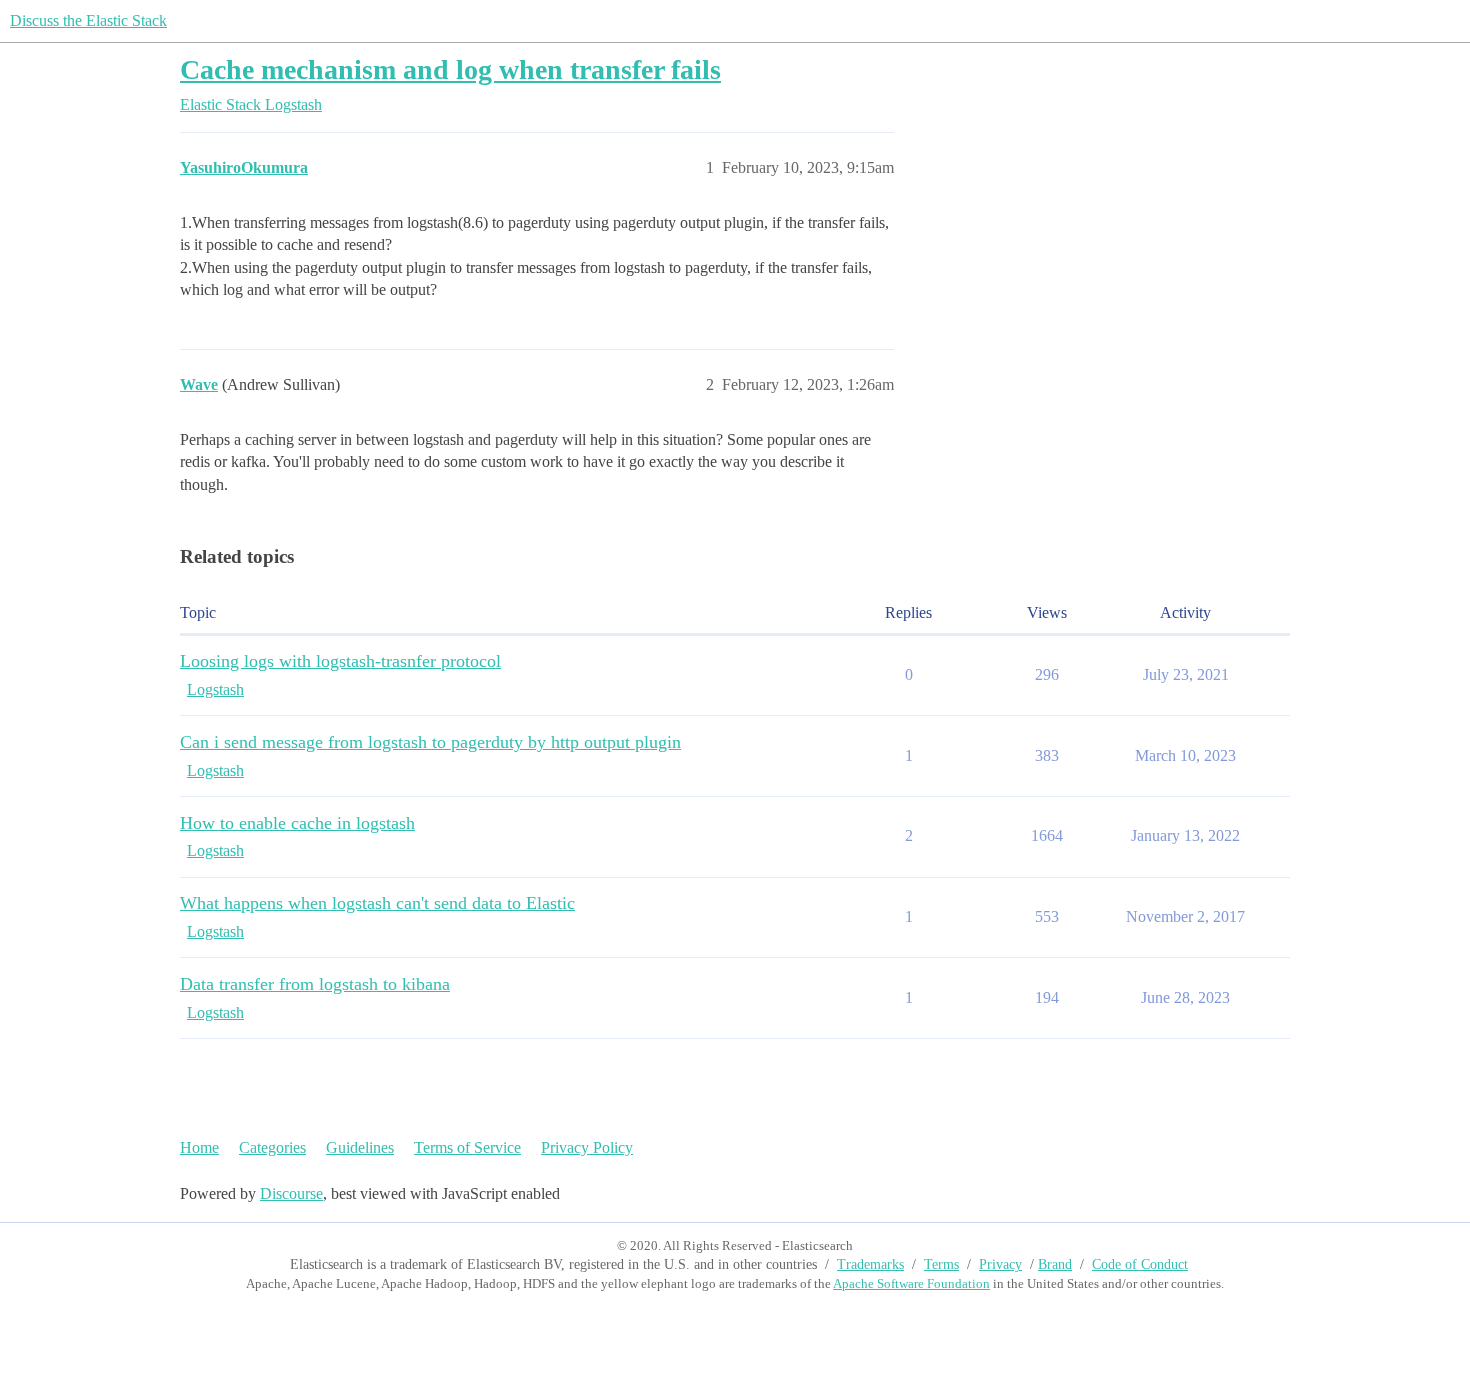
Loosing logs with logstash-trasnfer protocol (340, 661)
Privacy (1000, 1264)
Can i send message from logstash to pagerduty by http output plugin (430, 742)
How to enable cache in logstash (297, 823)
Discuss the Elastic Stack (88, 20)
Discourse (291, 1193)
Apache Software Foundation (911, 1283)
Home (199, 1147)
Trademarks (870, 1264)
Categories (272, 1147)
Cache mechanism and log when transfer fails (450, 69)
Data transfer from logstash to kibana (315, 984)
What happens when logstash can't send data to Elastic (377, 903)
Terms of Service (467, 1147)
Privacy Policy (587, 1147)
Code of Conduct (1140, 1264)
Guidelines (360, 1147)
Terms (941, 1264)
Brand (1055, 1264)
